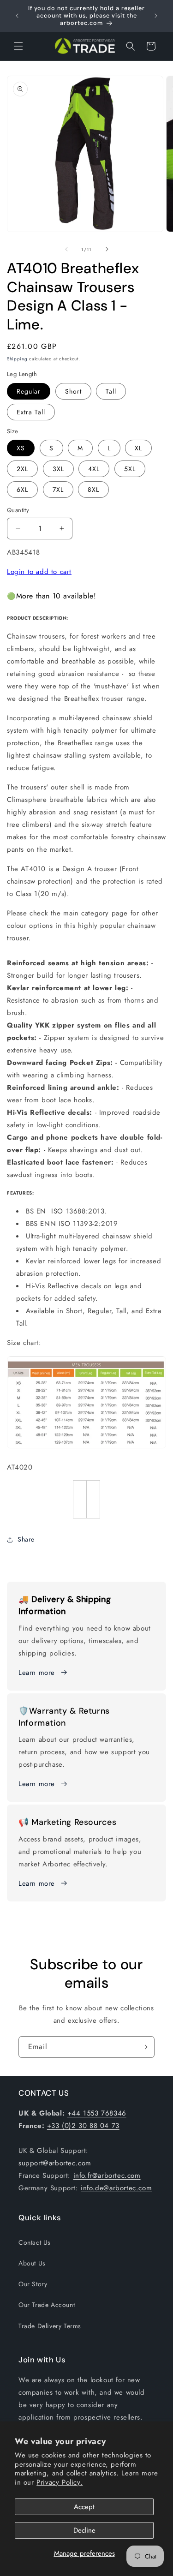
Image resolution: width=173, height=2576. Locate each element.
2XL (22, 469)
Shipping (17, 359)
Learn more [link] (37, 1784)
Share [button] (26, 1539)
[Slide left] (66, 249)
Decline (84, 2530)
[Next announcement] (156, 16)
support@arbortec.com (55, 2163)
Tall (111, 391)
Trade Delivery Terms (50, 2326)
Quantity (18, 510)
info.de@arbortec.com (116, 2188)
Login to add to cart (39, 572)
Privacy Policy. (60, 2482)
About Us (32, 2263)
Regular (29, 391)
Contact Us (35, 2242)
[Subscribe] (144, 2047)
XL (138, 448)
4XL (94, 469)
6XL (22, 490)
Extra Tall (31, 412)
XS (21, 448)
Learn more (37, 1673)
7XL (58, 490)
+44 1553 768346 (97, 2113)
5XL (130, 469)
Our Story (33, 2284)
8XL (93, 490)
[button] (18, 46)
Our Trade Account (47, 2305)
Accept (84, 2507)
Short (73, 391)
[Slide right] (107, 249)
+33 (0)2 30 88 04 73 (83, 2126)
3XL (58, 469)
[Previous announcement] (17, 16)
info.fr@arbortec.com (107, 2176)
